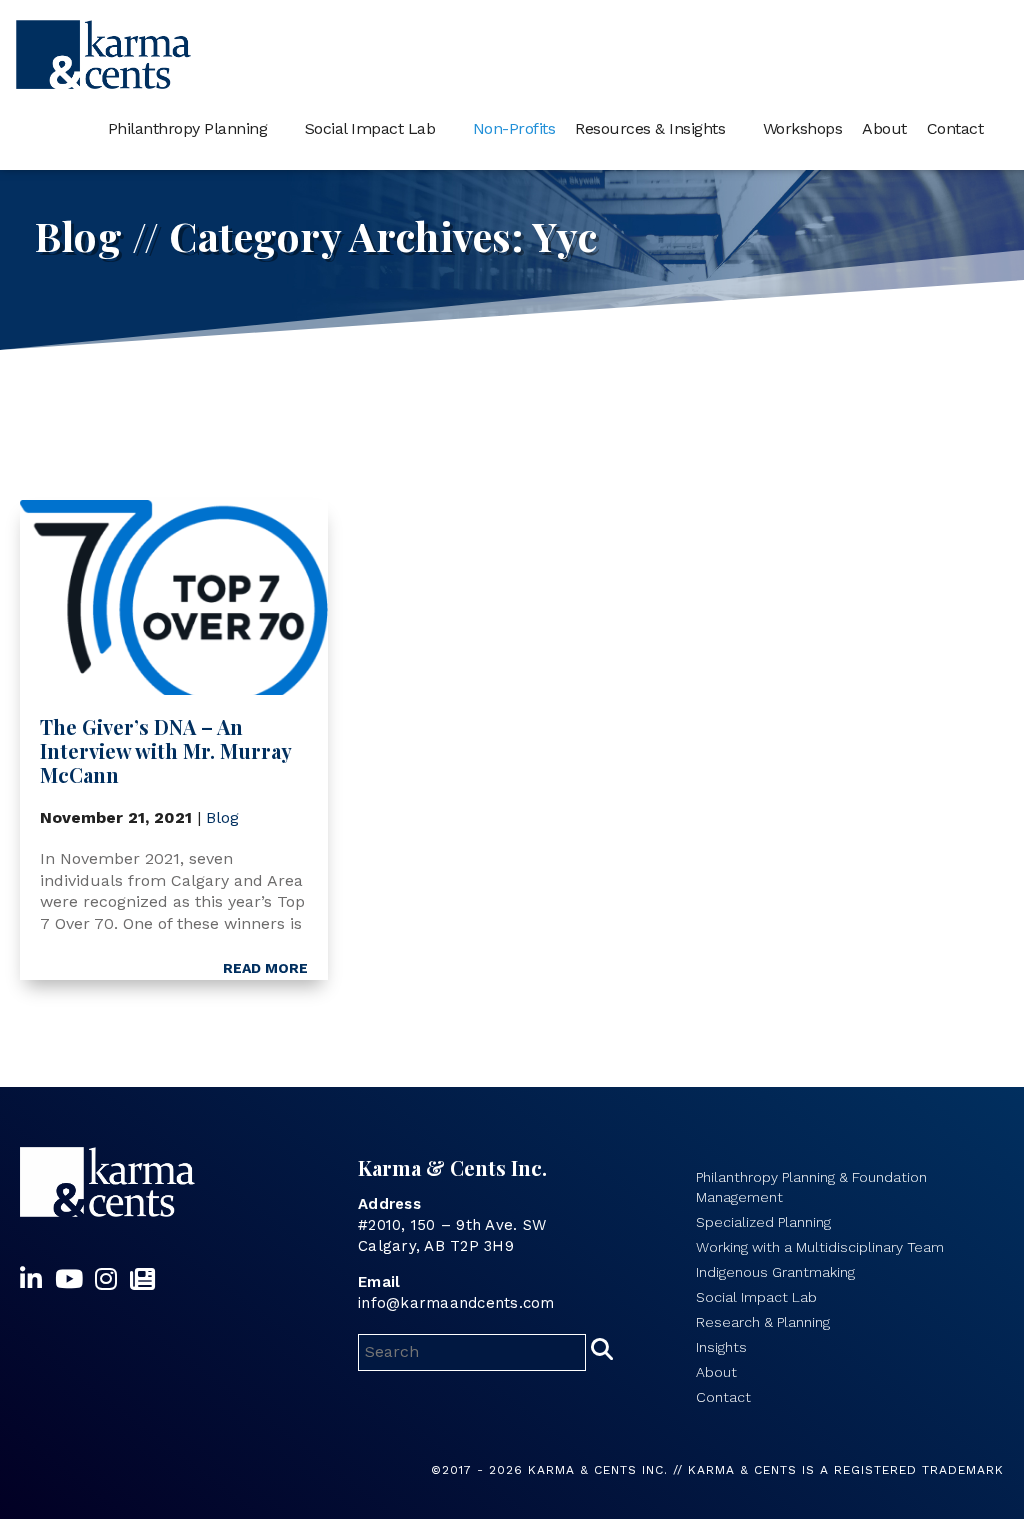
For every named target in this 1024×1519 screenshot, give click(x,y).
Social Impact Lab (370, 128)
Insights (721, 1347)
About (884, 128)
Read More (265, 968)
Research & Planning (763, 1322)
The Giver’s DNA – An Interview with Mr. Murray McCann (165, 750)
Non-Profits (514, 128)
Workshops (803, 128)
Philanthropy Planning (188, 128)
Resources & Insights (650, 128)
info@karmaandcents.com (456, 1303)
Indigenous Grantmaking (775, 1272)
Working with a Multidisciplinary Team (820, 1247)
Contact (955, 128)
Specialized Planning (763, 1222)
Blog (222, 817)
